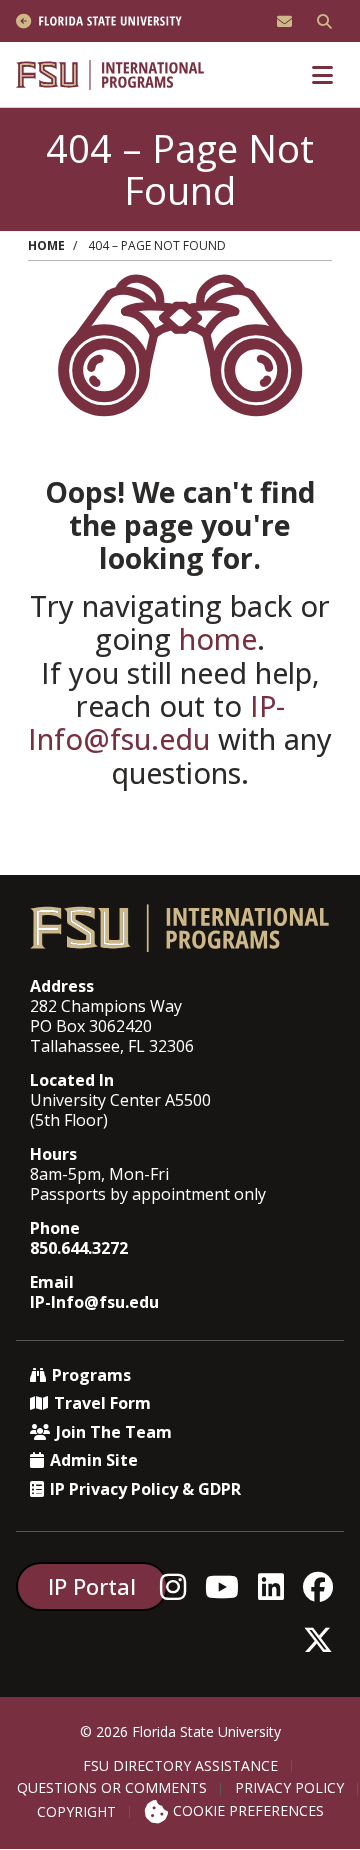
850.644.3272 (79, 1248)
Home (46, 245)
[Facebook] (323, 1586)
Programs (91, 1375)
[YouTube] (227, 1586)
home (218, 638)
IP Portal (92, 1586)
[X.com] (323, 1639)
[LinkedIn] (276, 1586)
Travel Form (102, 1403)
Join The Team (114, 1432)
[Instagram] (178, 1586)
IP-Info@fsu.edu (156, 722)
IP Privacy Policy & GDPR (145, 1489)
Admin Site (94, 1460)
